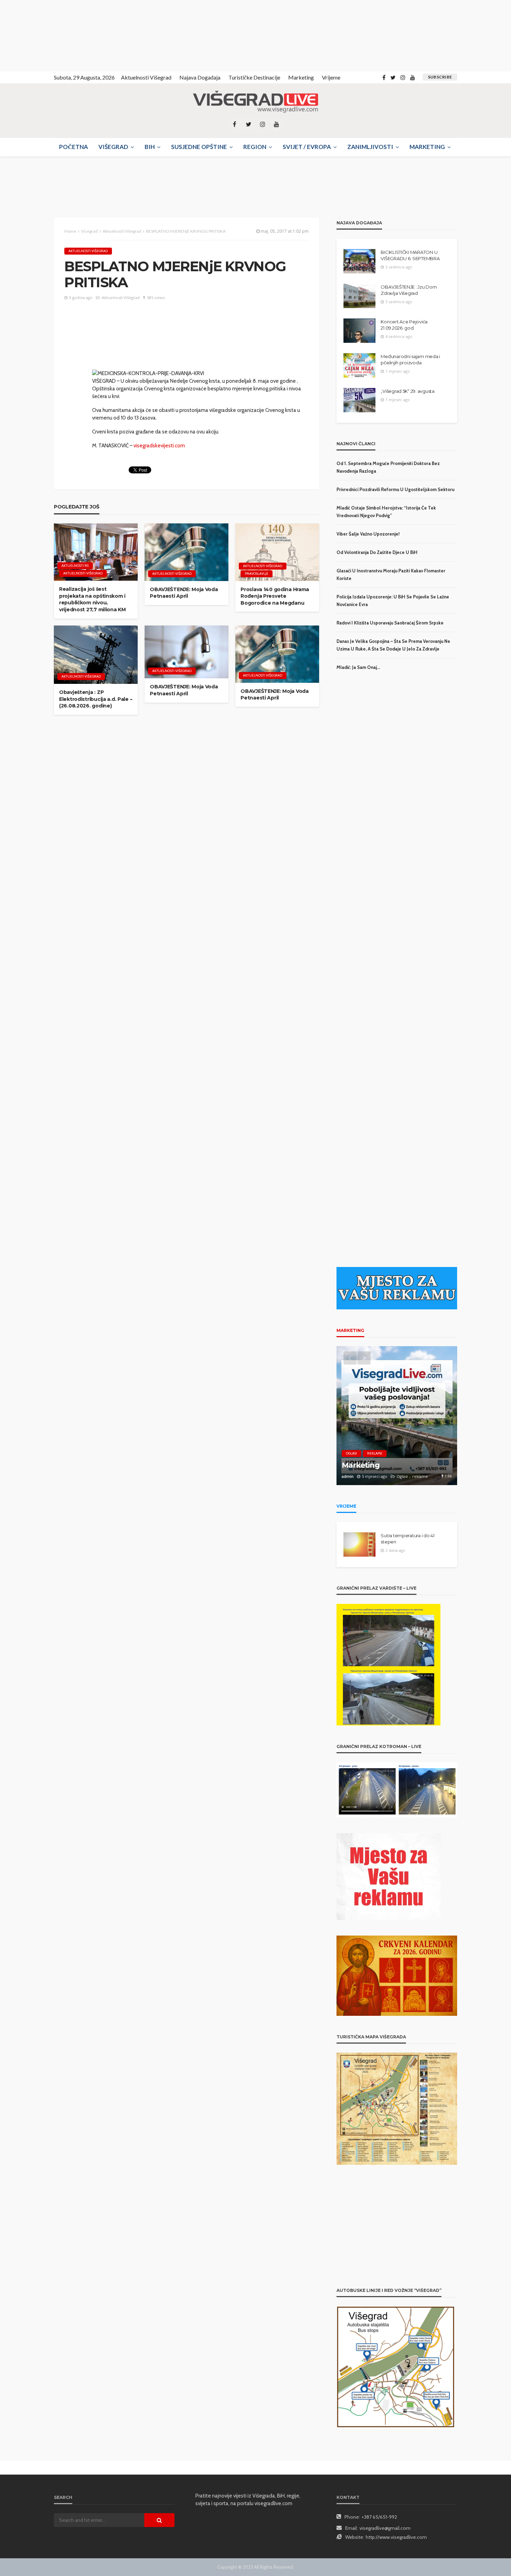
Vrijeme (331, 77)
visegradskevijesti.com (159, 446)
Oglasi (351, 1453)
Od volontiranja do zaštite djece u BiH (377, 552)
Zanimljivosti (370, 147)
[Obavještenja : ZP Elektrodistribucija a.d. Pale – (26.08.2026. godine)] (96, 655)
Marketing (301, 77)
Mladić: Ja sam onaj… (358, 667)
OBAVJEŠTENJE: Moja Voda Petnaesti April (184, 593)
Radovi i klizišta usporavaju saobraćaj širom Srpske (390, 623)
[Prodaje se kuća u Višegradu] (397, 1416)
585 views (156, 297)
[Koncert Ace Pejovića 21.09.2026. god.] (359, 331)
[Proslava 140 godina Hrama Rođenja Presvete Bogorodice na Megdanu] (277, 552)
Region (255, 147)
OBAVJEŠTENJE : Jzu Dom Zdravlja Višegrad (409, 290)
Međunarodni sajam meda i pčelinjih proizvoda (410, 359)
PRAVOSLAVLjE (257, 574)
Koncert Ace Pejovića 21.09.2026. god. (404, 325)
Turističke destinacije (254, 77)
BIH (150, 147)
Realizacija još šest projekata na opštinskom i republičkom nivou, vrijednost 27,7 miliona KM (92, 599)
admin (348, 1476)
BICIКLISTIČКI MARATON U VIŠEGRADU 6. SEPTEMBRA (410, 255)
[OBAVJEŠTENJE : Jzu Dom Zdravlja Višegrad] (359, 296)
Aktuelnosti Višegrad (146, 77)
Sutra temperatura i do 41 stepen (408, 1539)
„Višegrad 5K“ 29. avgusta (408, 391)
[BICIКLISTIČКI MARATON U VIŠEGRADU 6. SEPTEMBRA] (359, 261)
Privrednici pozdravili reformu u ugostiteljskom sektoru (395, 489)
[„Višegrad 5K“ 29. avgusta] (359, 400)
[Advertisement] (63, 35)
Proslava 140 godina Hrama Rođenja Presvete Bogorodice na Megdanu (275, 596)
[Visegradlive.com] (255, 102)
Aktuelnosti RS (75, 566)
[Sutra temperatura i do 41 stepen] (359, 1544)
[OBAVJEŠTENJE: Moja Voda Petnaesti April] (186, 552)
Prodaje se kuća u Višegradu (393, 1465)
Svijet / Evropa (307, 147)
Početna (74, 147)
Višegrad (113, 147)
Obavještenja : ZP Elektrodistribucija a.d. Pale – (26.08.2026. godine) (96, 699)
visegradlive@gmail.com (385, 2528)
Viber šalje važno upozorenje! (368, 534)
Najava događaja (200, 77)
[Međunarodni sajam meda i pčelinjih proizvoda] (359, 365)
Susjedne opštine (199, 147)
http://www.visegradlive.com (396, 2537)
